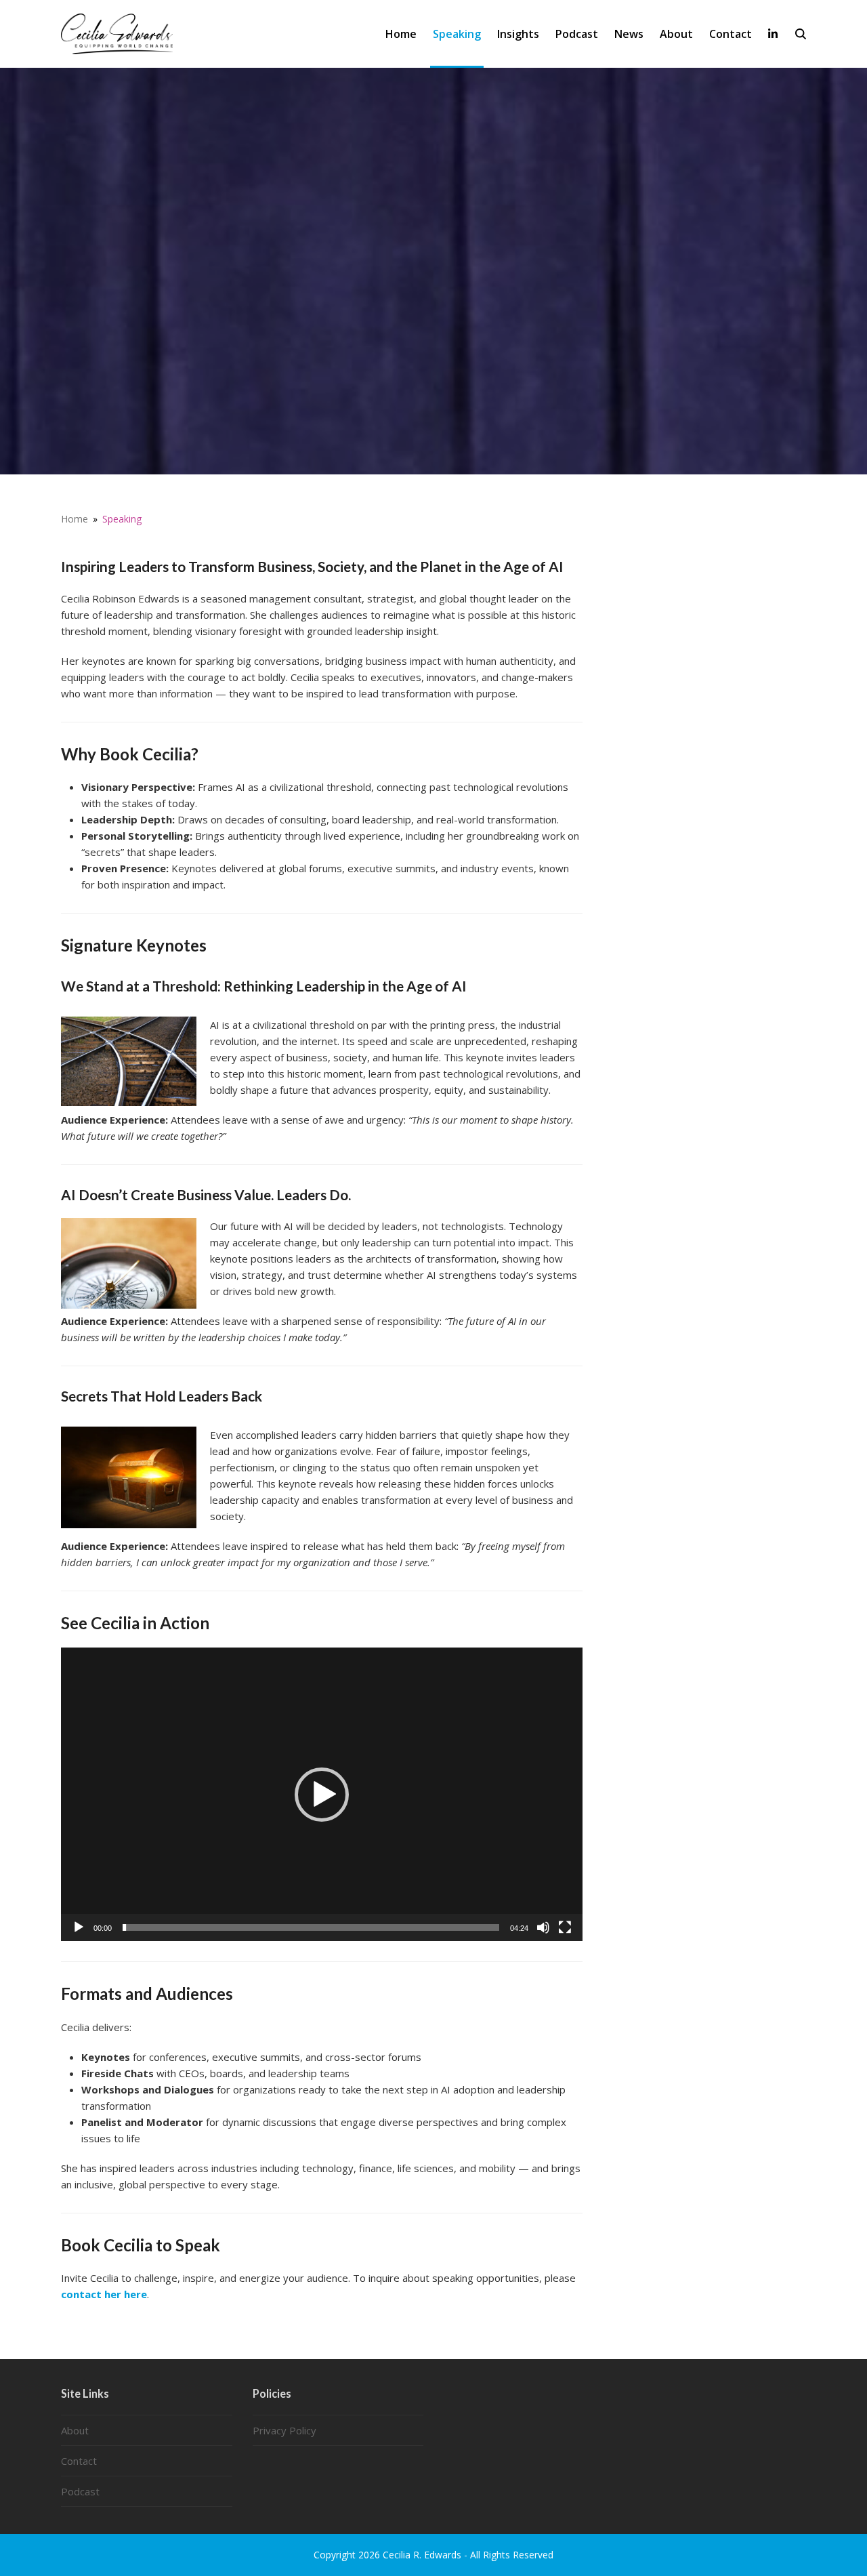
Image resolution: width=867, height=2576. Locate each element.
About (75, 2430)
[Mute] (543, 1927)
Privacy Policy (284, 2430)
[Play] (79, 1927)
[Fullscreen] (565, 1927)
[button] (801, 34)
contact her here (104, 2294)
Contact (79, 2461)
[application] (322, 1794)
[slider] (311, 1927)
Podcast (80, 2491)
